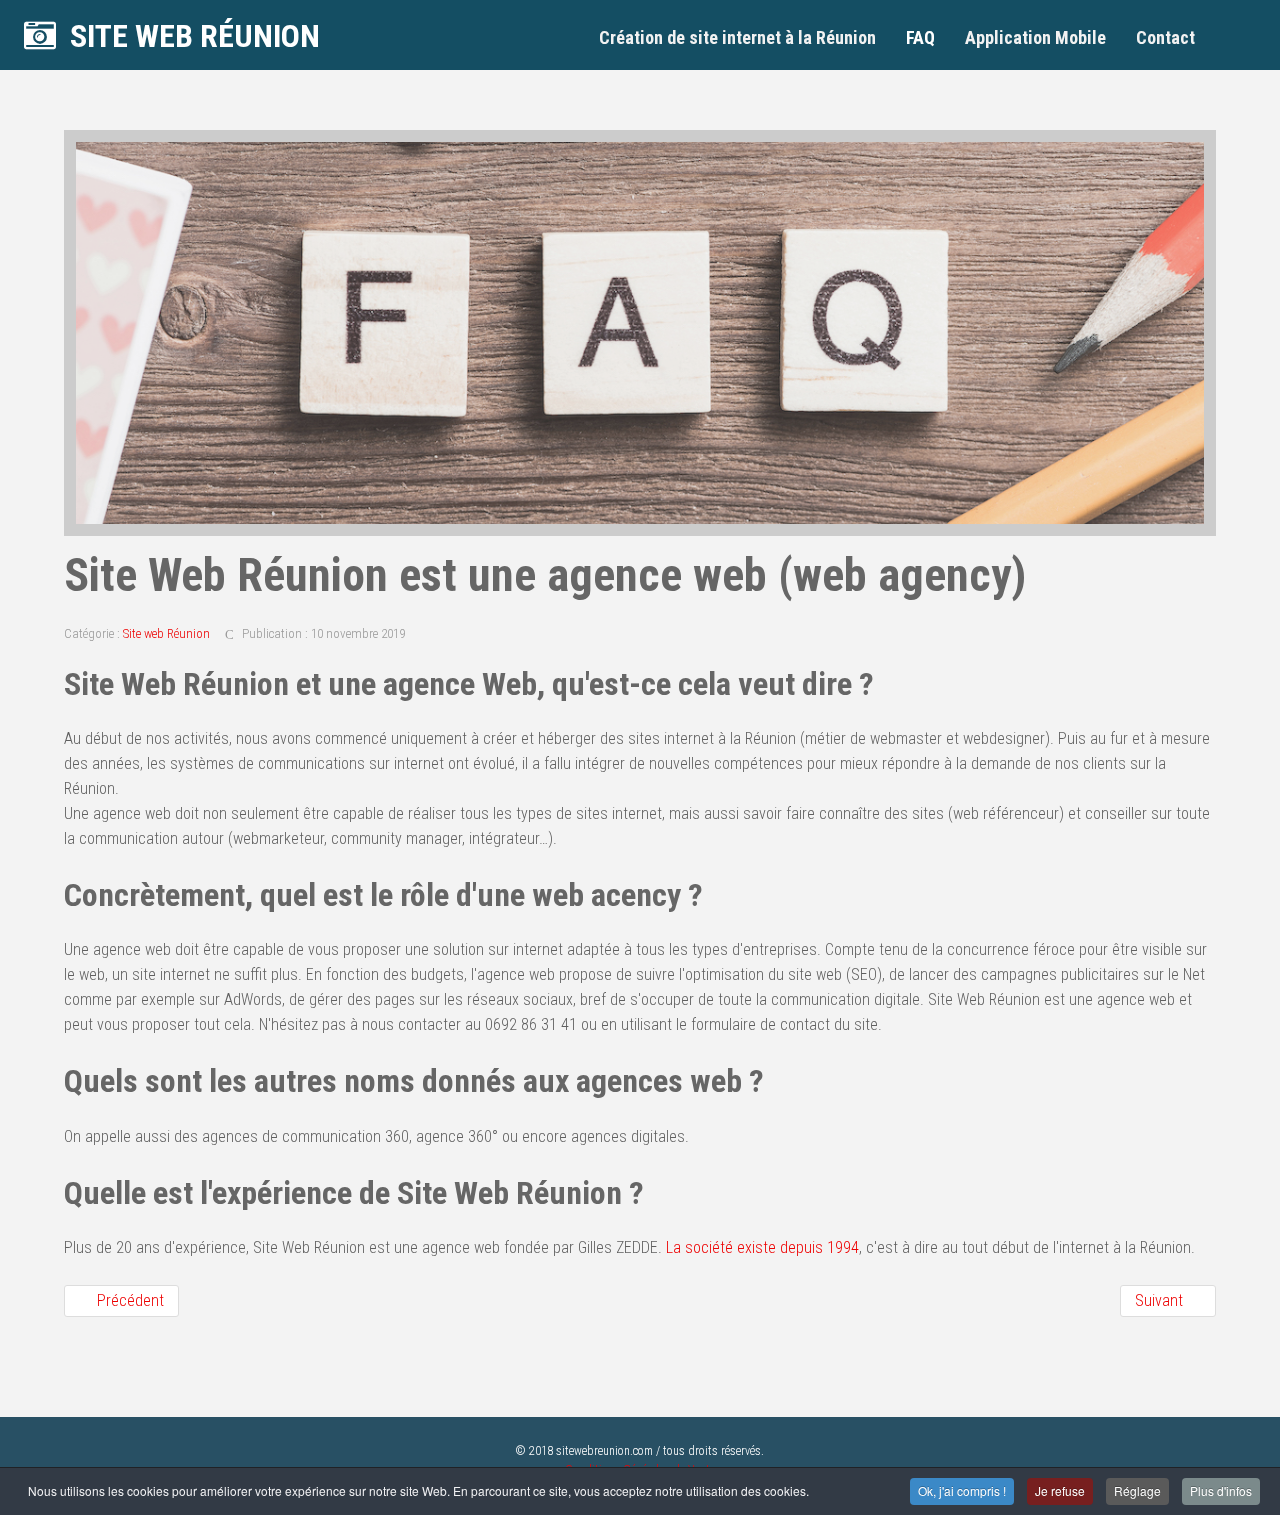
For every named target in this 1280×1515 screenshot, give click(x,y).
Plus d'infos (1221, 1490)
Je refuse (1060, 1490)
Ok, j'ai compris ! (962, 1490)
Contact (1165, 37)
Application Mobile (1035, 37)
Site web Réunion (166, 633)
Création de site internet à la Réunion (737, 37)
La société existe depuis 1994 (762, 1247)
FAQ (920, 37)
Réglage (1137, 1490)
